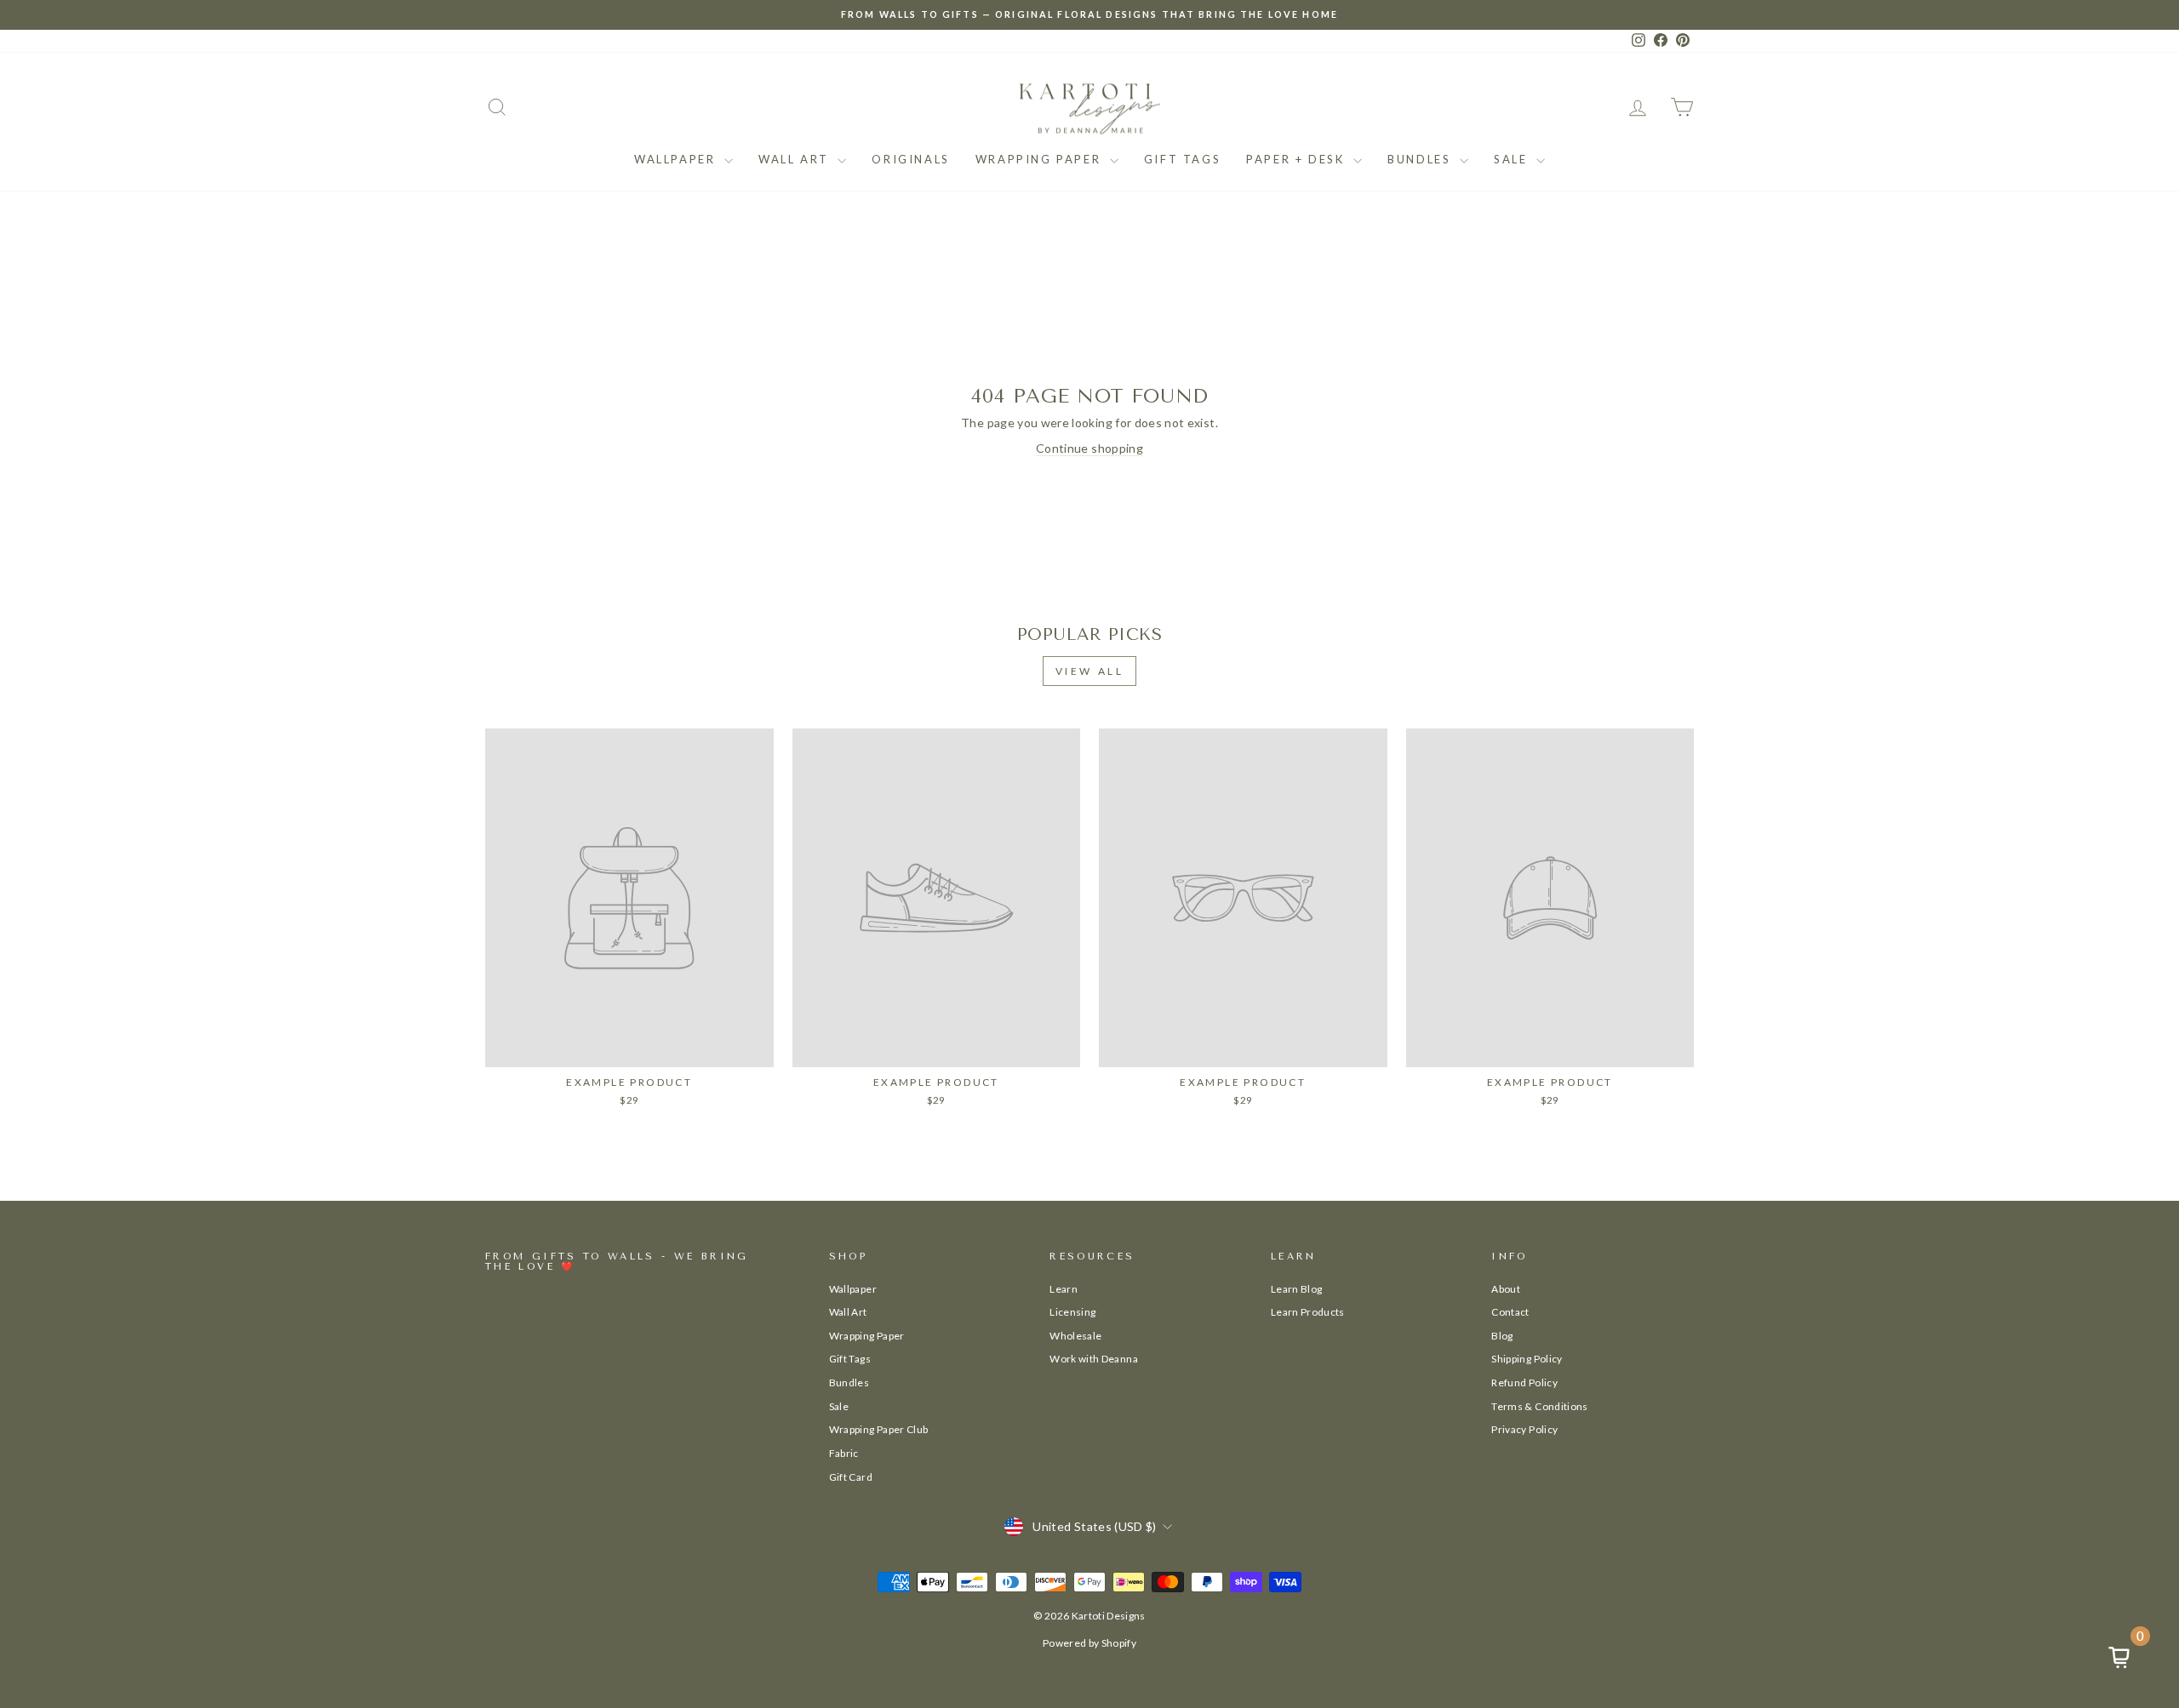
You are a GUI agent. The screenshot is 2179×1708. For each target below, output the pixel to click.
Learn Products (1308, 1312)
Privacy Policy (1524, 1429)
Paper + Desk (1298, 159)
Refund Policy (1524, 1382)
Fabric (844, 1453)
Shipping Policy (1527, 1359)
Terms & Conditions (1539, 1406)
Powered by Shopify (1089, 1643)
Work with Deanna (1094, 1359)
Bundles (1421, 159)
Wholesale (1075, 1336)
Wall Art (796, 159)
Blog (1502, 1336)
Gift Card (851, 1477)
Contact (1510, 1312)
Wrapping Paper (1041, 159)
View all (1090, 671)
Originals (910, 159)
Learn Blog (1297, 1289)
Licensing (1072, 1312)
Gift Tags (1182, 159)
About (1506, 1289)
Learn (1064, 1289)
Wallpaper (677, 159)
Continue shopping (1089, 448)
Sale (1513, 159)
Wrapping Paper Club (879, 1429)
